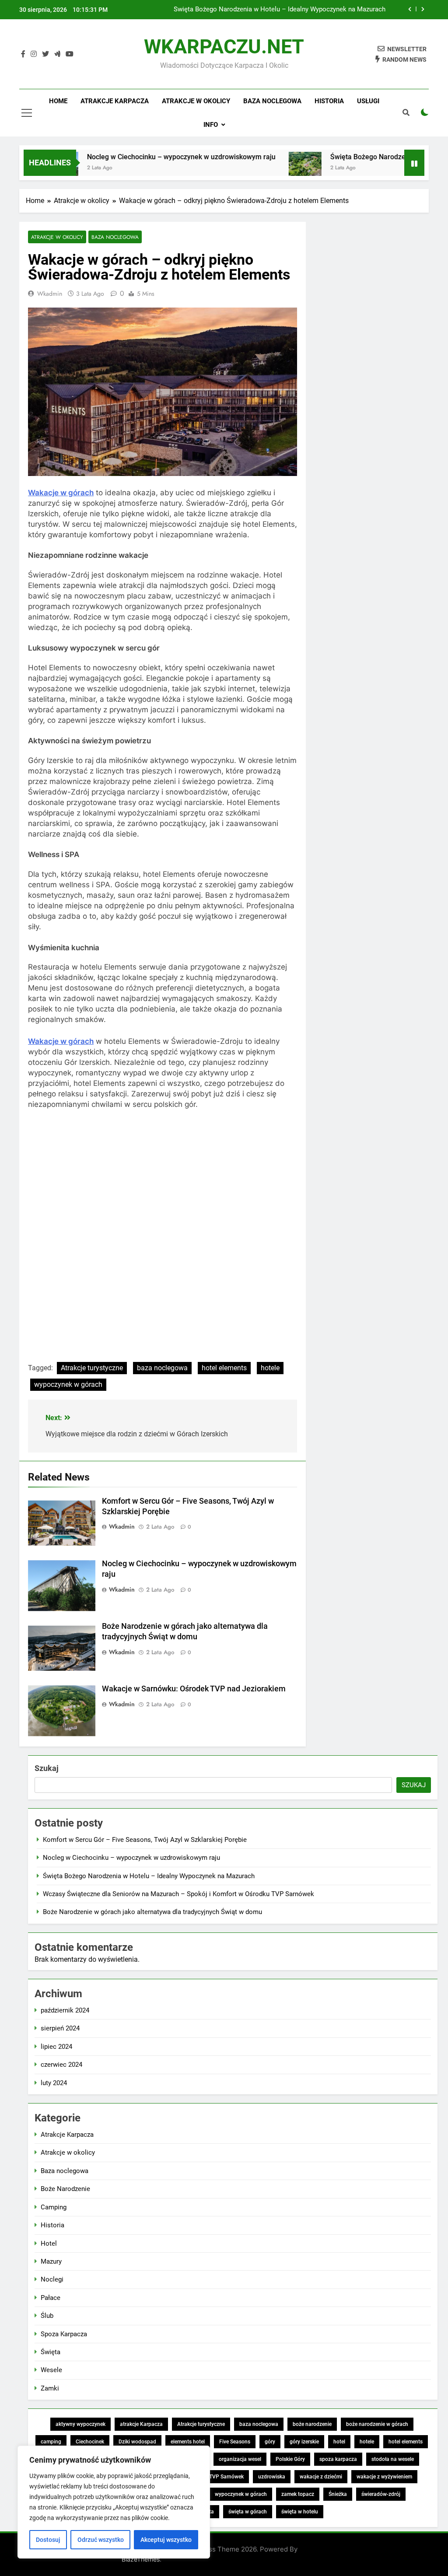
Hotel (49, 2243)
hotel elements (224, 1368)
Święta (51, 2352)
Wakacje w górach (61, 493)
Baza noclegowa (272, 101)
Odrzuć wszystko (101, 2540)
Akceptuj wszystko (166, 2540)
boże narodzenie (312, 2424)
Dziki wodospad (137, 2442)
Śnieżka (338, 2494)
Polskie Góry (290, 2459)
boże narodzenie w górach (377, 2424)
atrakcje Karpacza (141, 2424)
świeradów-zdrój (381, 2494)
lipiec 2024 (56, 2047)
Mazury (51, 2261)
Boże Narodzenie (65, 2189)
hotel (339, 2442)
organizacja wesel (240, 2459)
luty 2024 (54, 2083)
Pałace (51, 2298)
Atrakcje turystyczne (92, 1368)
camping (51, 2442)
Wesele (51, 2370)
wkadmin (50, 294)
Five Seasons (235, 2442)
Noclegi (52, 2279)
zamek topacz (298, 2494)
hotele (270, 1368)
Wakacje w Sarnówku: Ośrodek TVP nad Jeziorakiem (194, 1689)
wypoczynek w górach (68, 1384)
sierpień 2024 (60, 2028)
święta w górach (248, 2512)
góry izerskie (304, 2442)
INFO (211, 125)
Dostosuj (48, 2540)
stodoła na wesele (393, 2459)
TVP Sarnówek (226, 2477)
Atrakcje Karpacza (115, 101)
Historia (329, 101)
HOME (58, 101)
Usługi (368, 101)
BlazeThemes (141, 2559)
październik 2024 (65, 2010)
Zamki (50, 2388)
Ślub (47, 2316)
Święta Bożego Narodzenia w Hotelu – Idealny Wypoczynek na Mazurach (149, 1876)
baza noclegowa (162, 1368)
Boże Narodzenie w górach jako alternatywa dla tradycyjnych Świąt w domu (152, 1912)
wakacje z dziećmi (321, 2477)
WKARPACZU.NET (224, 47)
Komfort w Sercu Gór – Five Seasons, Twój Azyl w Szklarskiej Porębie (145, 1840)
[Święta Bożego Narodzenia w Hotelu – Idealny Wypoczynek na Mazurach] (265, 168)
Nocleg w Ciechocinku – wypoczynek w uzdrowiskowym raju (141, 157)
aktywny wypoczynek (80, 2424)
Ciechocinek (90, 2442)
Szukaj (47, 1768)
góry (270, 2442)
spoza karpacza (338, 2459)
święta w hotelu (300, 2512)
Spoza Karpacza (64, 2334)
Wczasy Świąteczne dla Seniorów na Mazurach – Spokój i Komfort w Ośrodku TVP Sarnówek (265, 10)
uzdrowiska (272, 2477)
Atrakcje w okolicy (196, 101)
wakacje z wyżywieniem (384, 2477)
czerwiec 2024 (61, 2065)
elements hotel (188, 2442)
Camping (54, 2207)
